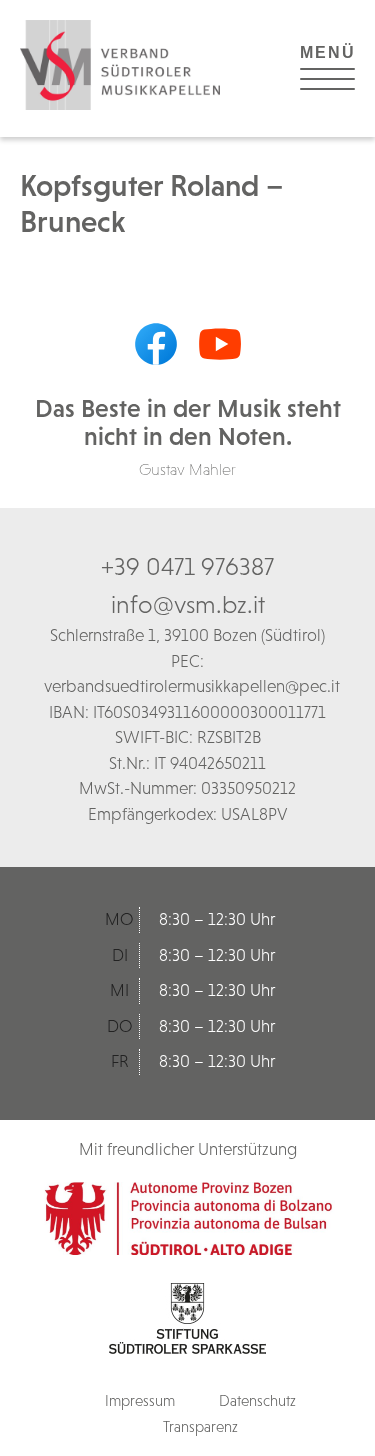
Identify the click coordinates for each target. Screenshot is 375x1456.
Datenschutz (257, 1400)
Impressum (140, 1400)
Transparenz (200, 1426)
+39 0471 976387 (187, 566)
